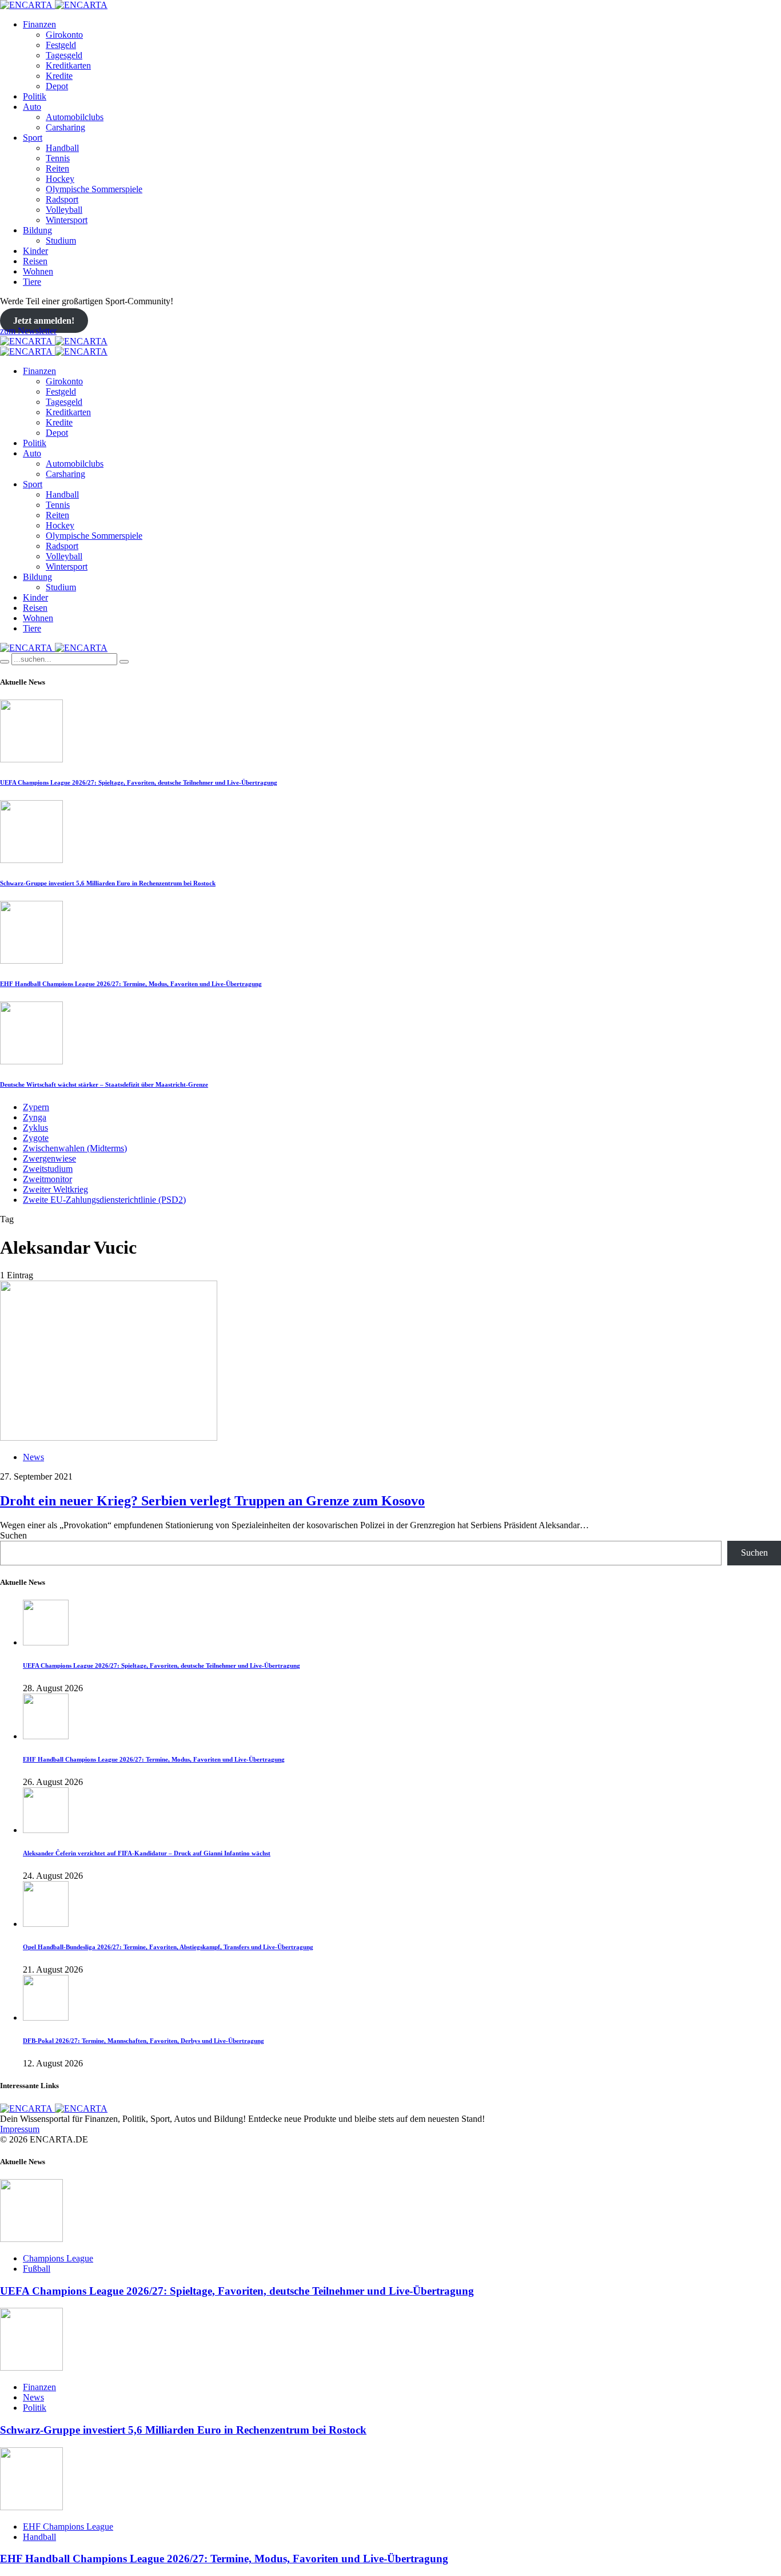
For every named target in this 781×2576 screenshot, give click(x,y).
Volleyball (64, 210)
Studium (61, 240)
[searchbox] (64, 659)
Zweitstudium (48, 1169)
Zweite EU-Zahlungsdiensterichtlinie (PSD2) (104, 1200)
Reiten (57, 168)
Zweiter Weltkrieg (55, 1189)
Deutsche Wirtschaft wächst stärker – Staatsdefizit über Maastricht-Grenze (104, 1084)
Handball (62, 148)
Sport (33, 138)
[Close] (124, 662)
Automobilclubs (75, 117)
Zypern (36, 1107)
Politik (35, 96)
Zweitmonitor (47, 1179)
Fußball (37, 2269)
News (33, 1457)
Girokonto (64, 35)
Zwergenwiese (49, 1158)
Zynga (35, 1117)
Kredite (59, 76)
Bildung (37, 230)
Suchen (13, 1535)
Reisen (35, 261)
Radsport (62, 199)
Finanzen (39, 24)
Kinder (35, 251)
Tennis (58, 158)
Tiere (32, 282)
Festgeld (61, 45)
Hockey (60, 179)
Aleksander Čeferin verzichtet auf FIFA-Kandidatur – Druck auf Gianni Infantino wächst (147, 1853)
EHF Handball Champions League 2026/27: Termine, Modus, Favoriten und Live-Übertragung (131, 984)
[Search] (5, 662)
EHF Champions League (68, 2527)
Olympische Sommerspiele (94, 189)
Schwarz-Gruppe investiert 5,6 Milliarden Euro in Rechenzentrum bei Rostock (108, 883)
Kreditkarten (68, 65)
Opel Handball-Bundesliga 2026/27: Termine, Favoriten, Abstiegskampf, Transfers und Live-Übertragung (168, 1947)
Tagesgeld (64, 55)
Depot (57, 86)
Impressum (20, 2129)
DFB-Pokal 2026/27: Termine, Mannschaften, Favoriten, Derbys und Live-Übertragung (144, 2041)
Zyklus (35, 1128)
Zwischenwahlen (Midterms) (75, 1148)
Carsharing (65, 127)
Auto (32, 107)
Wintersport (67, 220)
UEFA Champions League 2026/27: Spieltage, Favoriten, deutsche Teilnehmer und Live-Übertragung (139, 782)
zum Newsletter (28, 331)
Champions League (58, 2258)
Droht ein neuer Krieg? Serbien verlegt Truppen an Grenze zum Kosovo (212, 1501)
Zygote (36, 1138)
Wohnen (38, 271)
